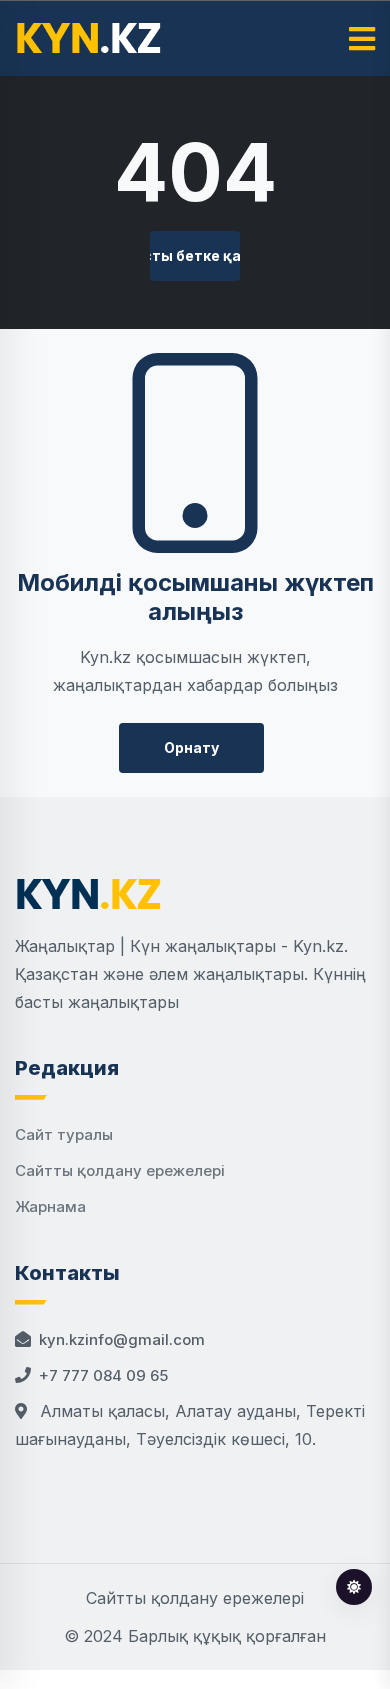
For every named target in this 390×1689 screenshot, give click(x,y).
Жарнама (50, 1206)
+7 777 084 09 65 (103, 1375)
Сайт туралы (64, 1134)
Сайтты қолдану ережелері (120, 1170)
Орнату (191, 747)
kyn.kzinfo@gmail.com (122, 1339)
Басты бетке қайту (195, 255)
